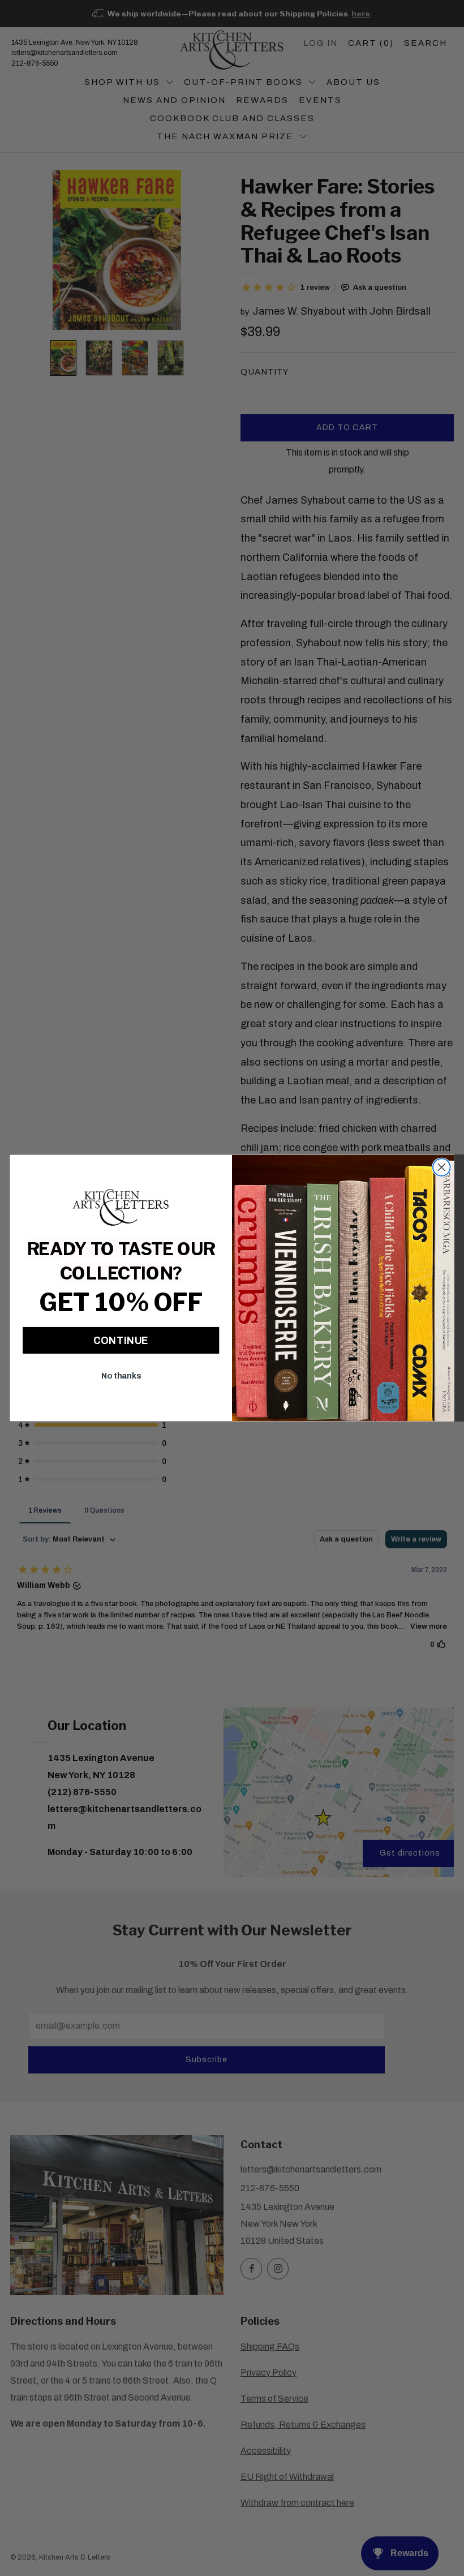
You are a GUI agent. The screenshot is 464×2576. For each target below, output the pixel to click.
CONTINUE (121, 1340)
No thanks (121, 1376)
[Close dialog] (442, 1167)
